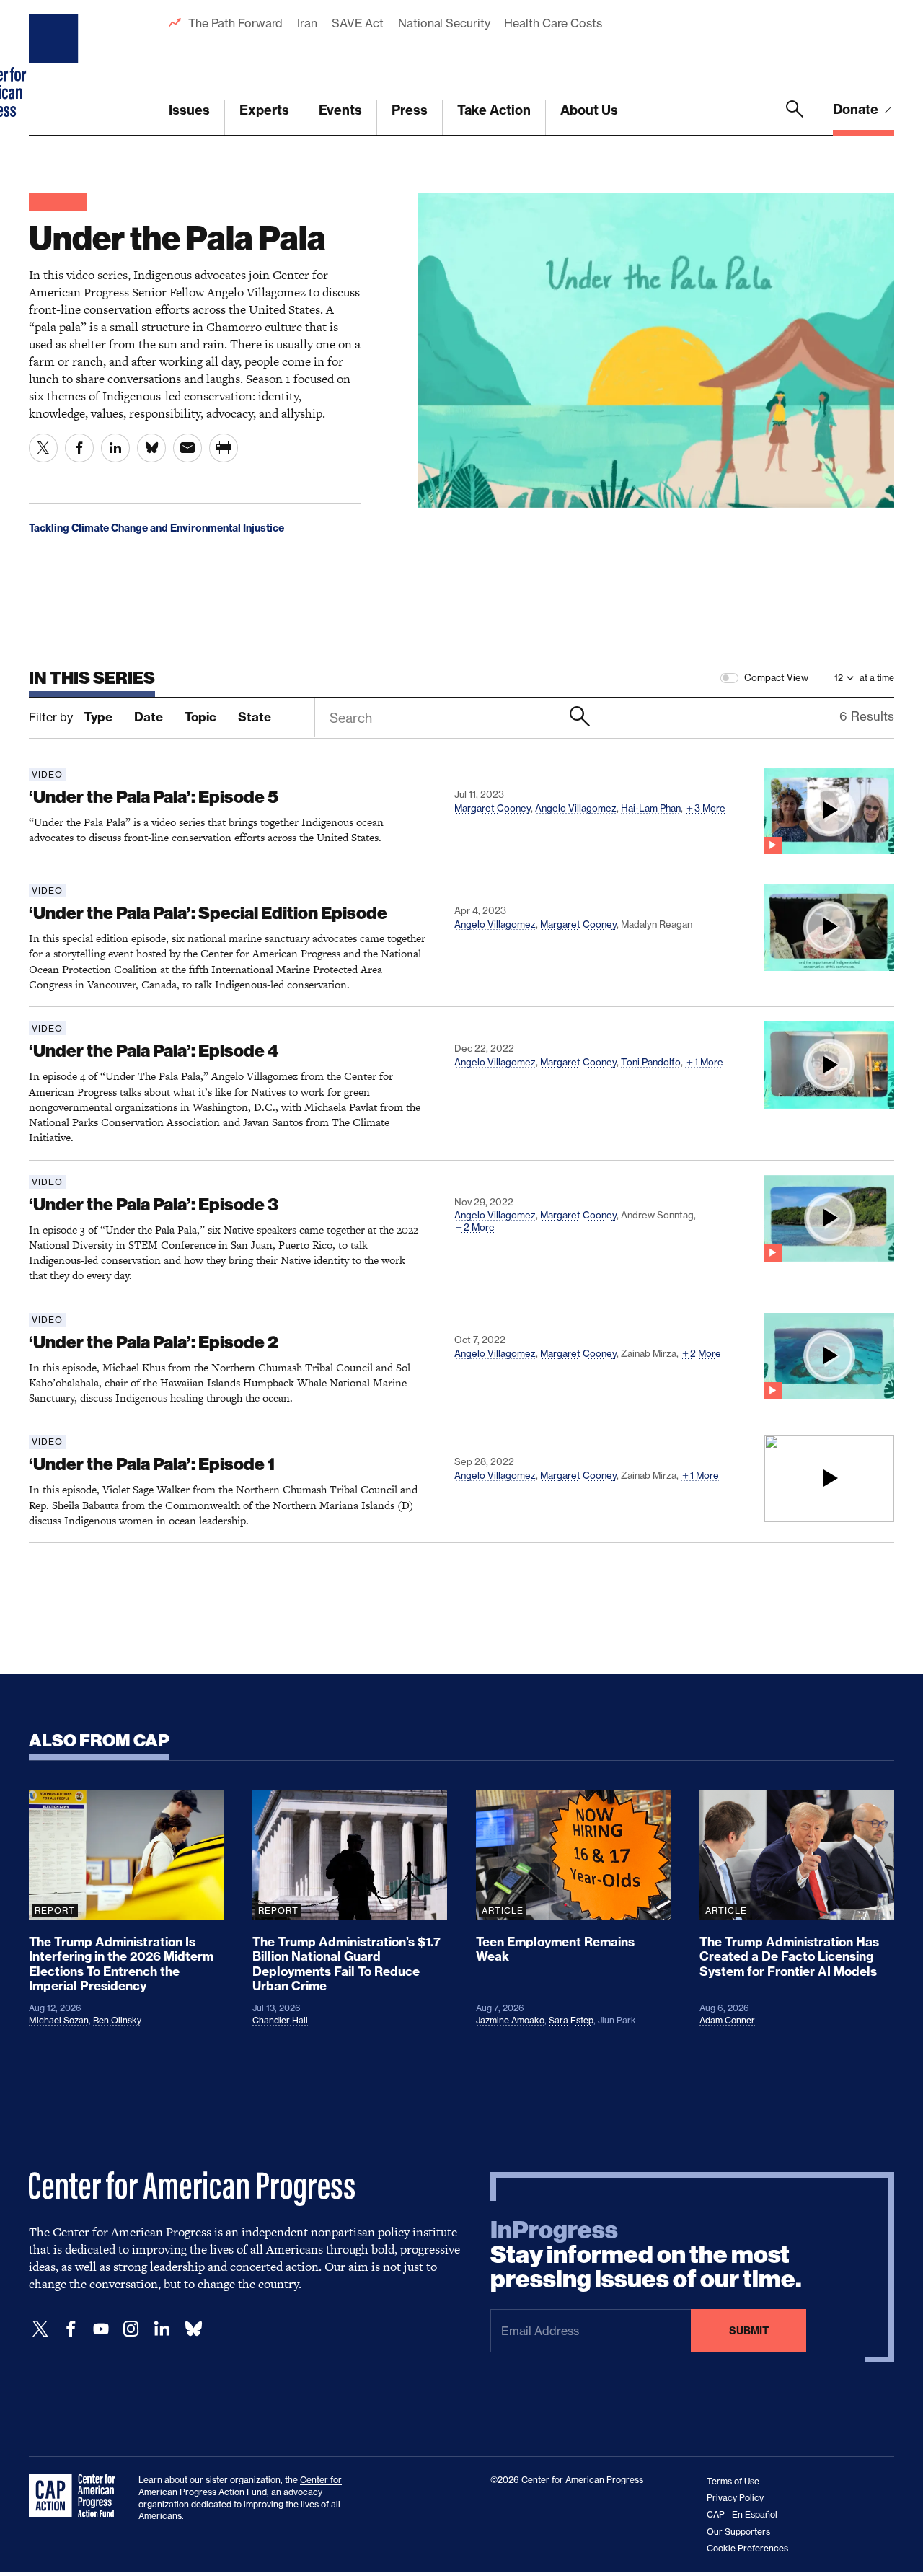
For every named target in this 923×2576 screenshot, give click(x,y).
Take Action (494, 110)
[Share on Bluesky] (151, 448)
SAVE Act (358, 23)
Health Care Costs (553, 23)
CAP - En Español (742, 2514)
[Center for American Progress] (56, 68)
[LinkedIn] (162, 2329)
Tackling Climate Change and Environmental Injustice (156, 528)
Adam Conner (727, 2020)
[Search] (795, 118)
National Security (444, 23)
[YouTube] (101, 2329)
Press (410, 110)
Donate (857, 109)
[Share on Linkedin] (115, 448)
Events (340, 110)
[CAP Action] (76, 2496)
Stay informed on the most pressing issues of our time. (646, 2255)
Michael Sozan (59, 2020)
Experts (264, 110)
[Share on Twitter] (43, 448)
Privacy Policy (735, 2498)
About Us (589, 110)
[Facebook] (71, 2329)
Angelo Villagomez (576, 808)
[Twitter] (40, 2329)
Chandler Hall (280, 2020)
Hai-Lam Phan (651, 808)
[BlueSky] (193, 2329)
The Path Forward (235, 23)
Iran (307, 23)
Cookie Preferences (747, 2548)
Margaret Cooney (493, 808)
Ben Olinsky (117, 2020)
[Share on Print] (224, 448)
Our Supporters (738, 2532)
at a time (877, 678)
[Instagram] (131, 2329)
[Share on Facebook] (79, 448)
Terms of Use (733, 2481)
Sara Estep (571, 2020)
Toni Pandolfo (651, 1062)
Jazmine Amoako (510, 2020)
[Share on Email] (187, 448)
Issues (189, 110)
